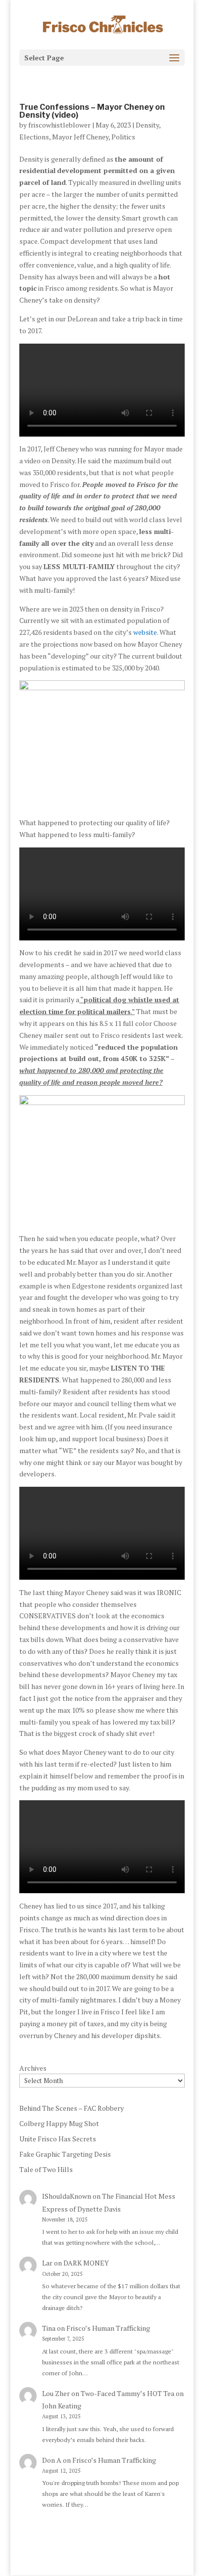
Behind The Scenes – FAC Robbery (72, 2108)
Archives (33, 2068)
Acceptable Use (126, 2552)
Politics (123, 137)
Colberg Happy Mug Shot (59, 2123)
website (145, 632)
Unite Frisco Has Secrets (58, 2139)
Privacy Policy (65, 2552)
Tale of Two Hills (46, 2169)
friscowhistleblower (59, 125)
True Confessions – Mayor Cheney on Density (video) (92, 111)
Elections (34, 137)
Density (147, 125)
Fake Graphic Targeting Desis (65, 2154)
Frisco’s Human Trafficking (108, 2328)
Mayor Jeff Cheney (80, 137)
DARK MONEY (86, 2263)
